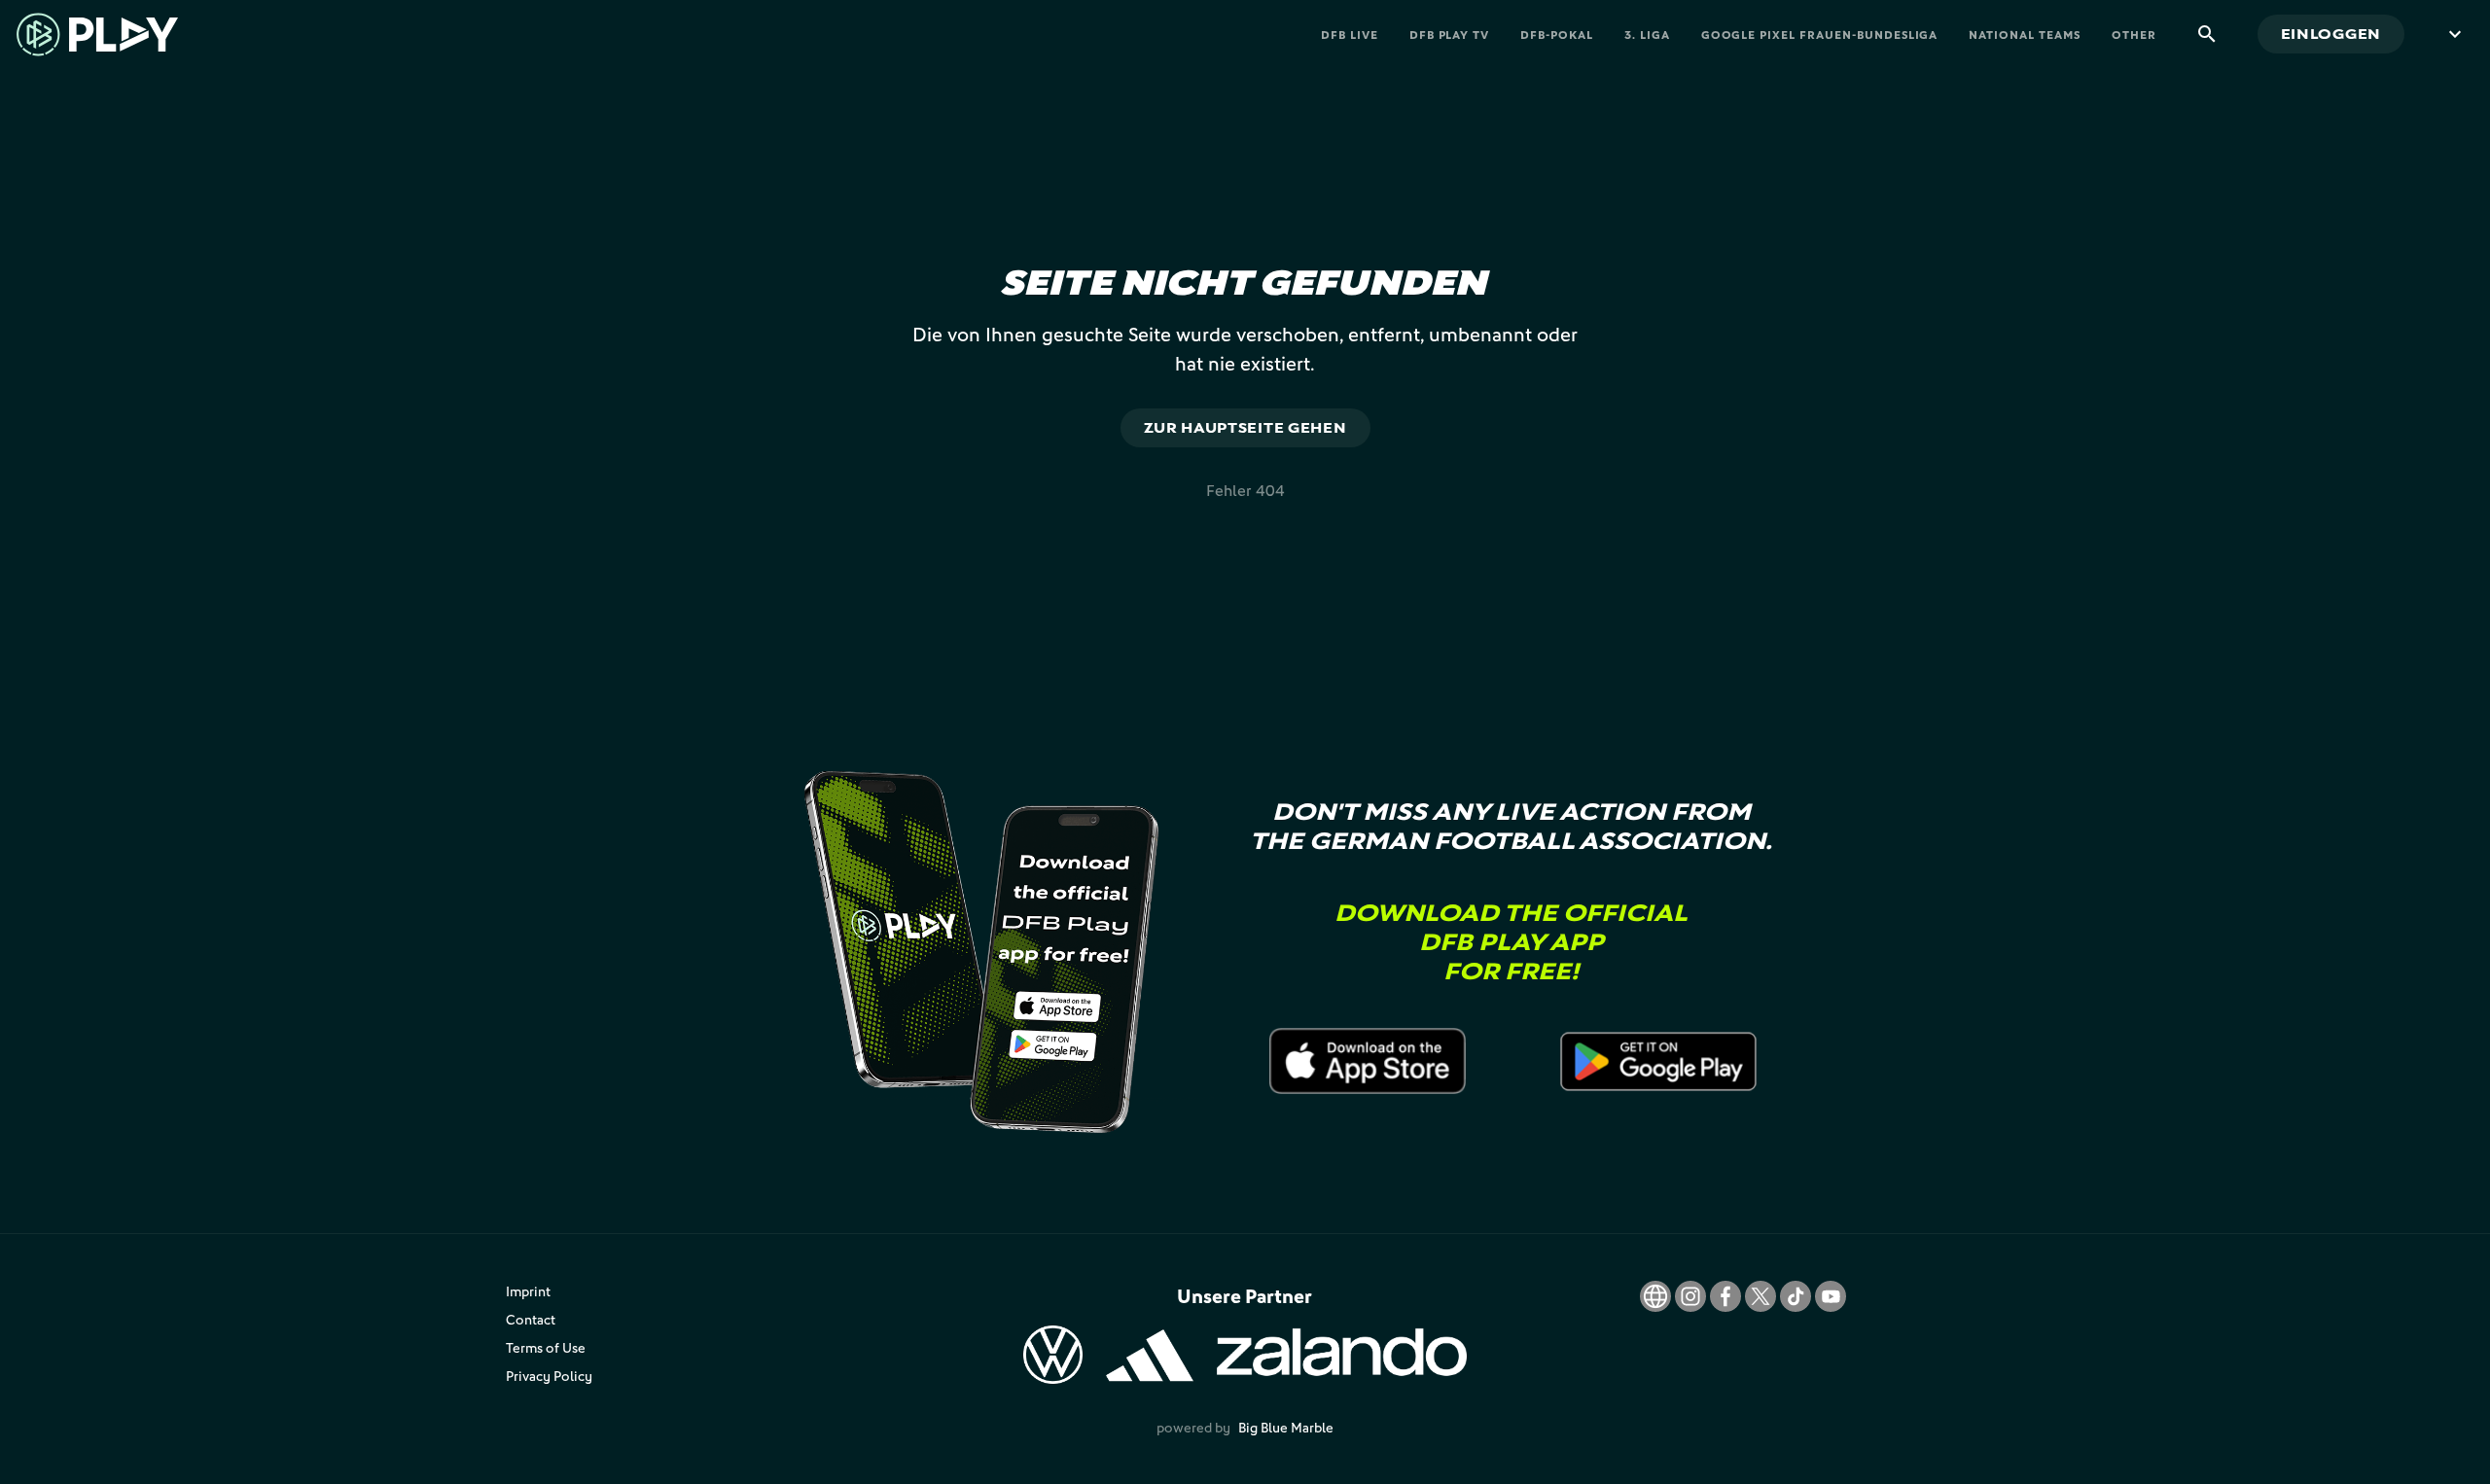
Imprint (528, 1291)
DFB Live (1350, 35)
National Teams (2024, 35)
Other (2134, 35)
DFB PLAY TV (1450, 35)
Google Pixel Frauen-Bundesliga (1820, 35)
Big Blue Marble (1286, 1427)
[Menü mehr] (2455, 34)
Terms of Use (546, 1347)
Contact (531, 1319)
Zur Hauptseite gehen (1245, 427)
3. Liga (1647, 35)
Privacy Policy (549, 1376)
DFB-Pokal (1557, 35)
